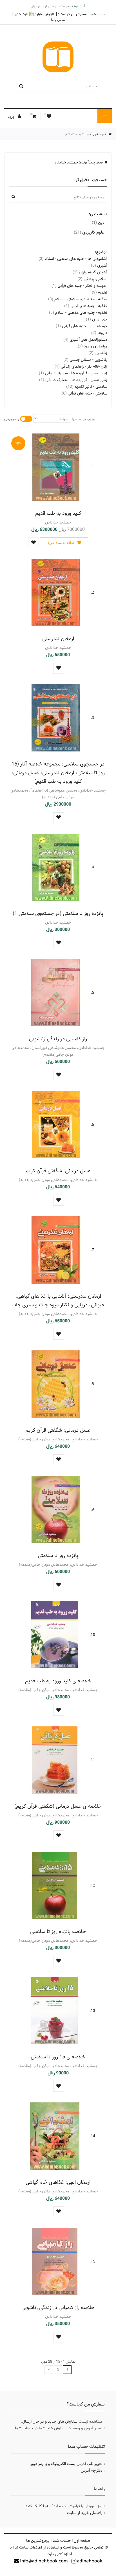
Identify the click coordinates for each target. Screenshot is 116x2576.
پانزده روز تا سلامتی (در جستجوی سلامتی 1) (58, 913)
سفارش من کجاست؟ (72, 14)
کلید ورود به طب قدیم (58, 513)
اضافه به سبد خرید (61, 543)
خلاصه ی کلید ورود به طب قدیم (58, 1681)
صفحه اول (82, 2541)
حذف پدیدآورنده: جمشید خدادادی (79, 162)
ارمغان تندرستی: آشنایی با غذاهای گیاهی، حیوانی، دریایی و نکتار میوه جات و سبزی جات (58, 1300)
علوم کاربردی (89, 232)
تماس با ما (58, 20)
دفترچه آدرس (92, 2471)
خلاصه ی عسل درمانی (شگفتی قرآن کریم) (58, 1806)
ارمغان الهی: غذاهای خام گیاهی (58, 2182)
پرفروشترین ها (38, 2541)
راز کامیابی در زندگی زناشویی (58, 1039)
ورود (12, 117)
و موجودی (12, 419)
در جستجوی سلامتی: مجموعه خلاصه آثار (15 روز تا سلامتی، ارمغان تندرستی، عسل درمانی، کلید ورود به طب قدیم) (58, 773)
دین (98, 222)
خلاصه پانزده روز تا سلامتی (58, 1932)
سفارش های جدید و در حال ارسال (50, 2422)
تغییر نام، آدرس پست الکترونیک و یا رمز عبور (66, 2464)
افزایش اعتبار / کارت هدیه (34, 14)
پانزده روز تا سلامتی (58, 1555)
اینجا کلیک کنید (38, 2506)
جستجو (98, 134)
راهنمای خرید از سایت (85, 2513)
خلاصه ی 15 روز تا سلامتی (58, 2057)
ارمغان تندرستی (58, 639)
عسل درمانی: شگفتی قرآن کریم (58, 1171)
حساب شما (98, 14)
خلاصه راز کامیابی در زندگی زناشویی (58, 2308)
